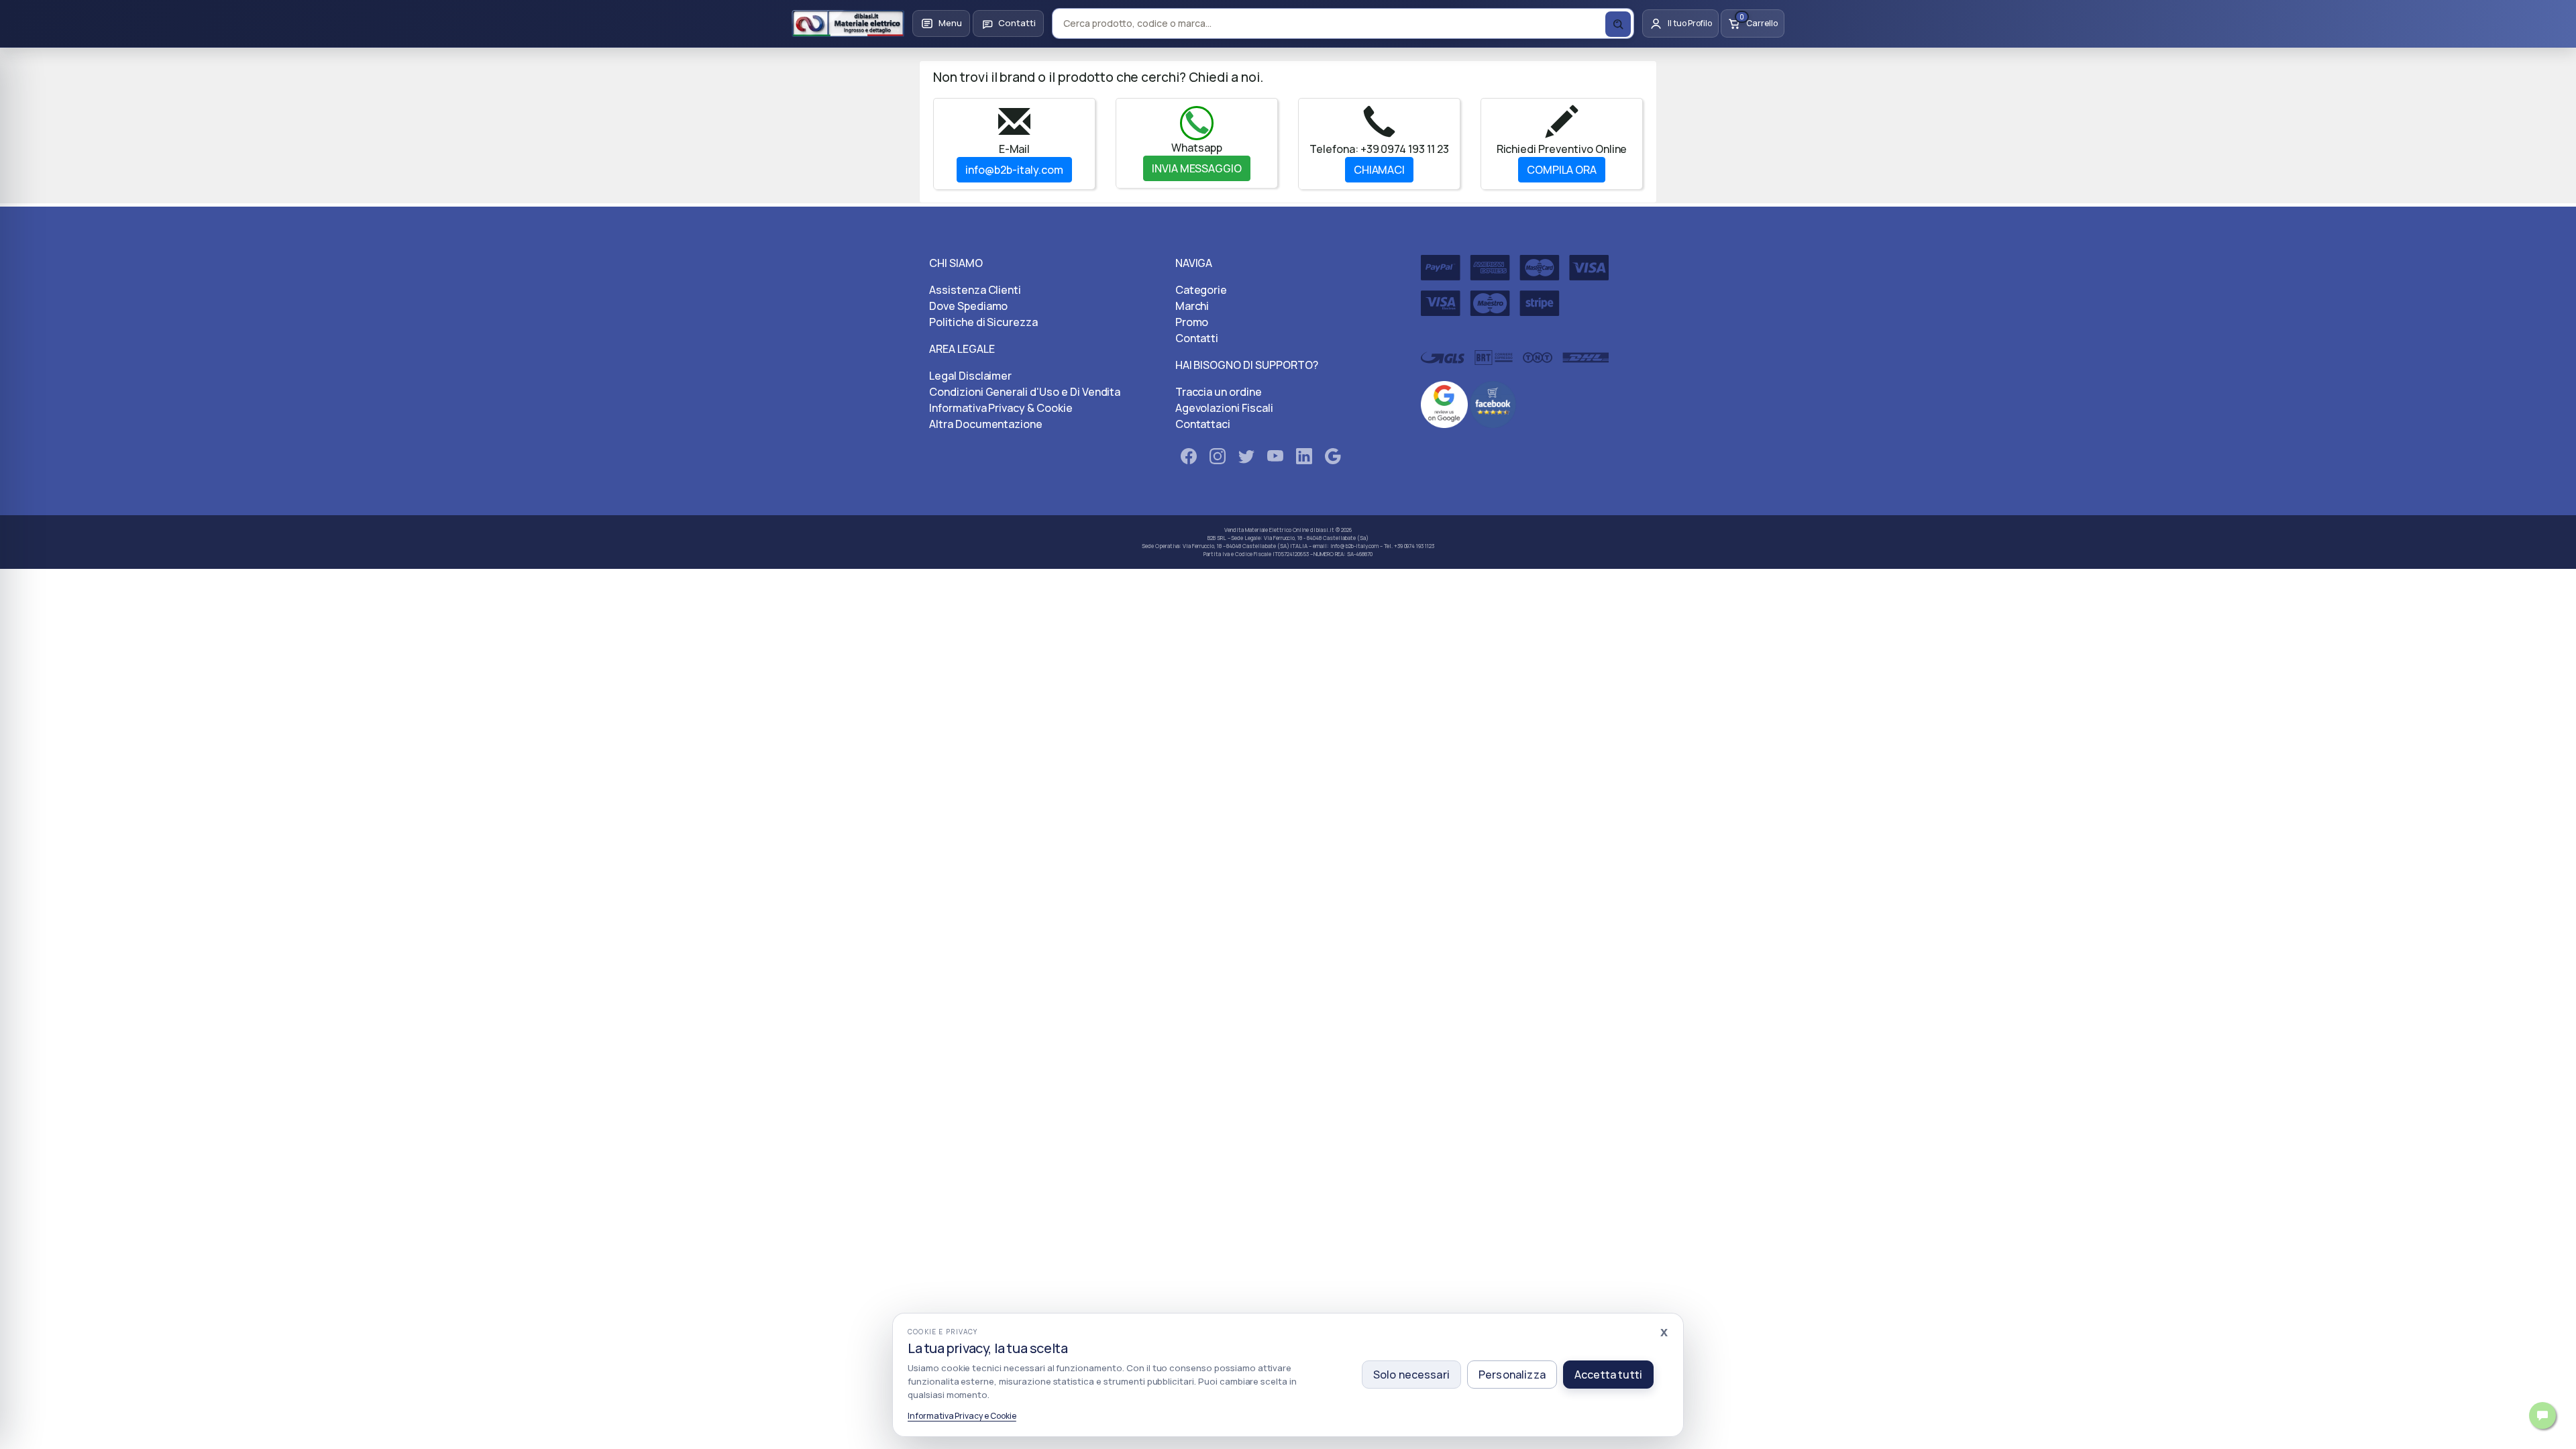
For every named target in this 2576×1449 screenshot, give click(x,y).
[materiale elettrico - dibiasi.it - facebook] (1189, 459)
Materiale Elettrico (1268, 530)
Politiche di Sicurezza (983, 322)
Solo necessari (1411, 1375)
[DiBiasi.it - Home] (848, 23)
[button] (941, 23)
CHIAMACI (1380, 170)
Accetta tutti (1608, 1375)
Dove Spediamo (968, 306)
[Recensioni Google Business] (1444, 403)
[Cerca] (1618, 24)
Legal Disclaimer (970, 376)
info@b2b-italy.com (1014, 170)
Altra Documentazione (986, 424)
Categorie (1201, 290)
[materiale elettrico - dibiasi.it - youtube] (1275, 459)
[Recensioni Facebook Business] (1493, 403)
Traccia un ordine (1219, 392)
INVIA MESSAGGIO (1197, 168)
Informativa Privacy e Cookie (962, 1416)
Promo (1192, 322)
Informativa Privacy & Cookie (1001, 408)
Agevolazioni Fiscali (1224, 408)
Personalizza (1512, 1375)
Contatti (1197, 338)
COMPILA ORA (1562, 170)
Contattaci (1203, 424)
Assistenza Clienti (975, 290)
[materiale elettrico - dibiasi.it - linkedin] (1304, 459)
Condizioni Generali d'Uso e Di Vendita (1025, 392)
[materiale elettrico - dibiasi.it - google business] (1333, 459)
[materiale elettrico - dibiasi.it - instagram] (1218, 459)
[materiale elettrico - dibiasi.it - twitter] (1246, 459)
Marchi (1192, 306)
